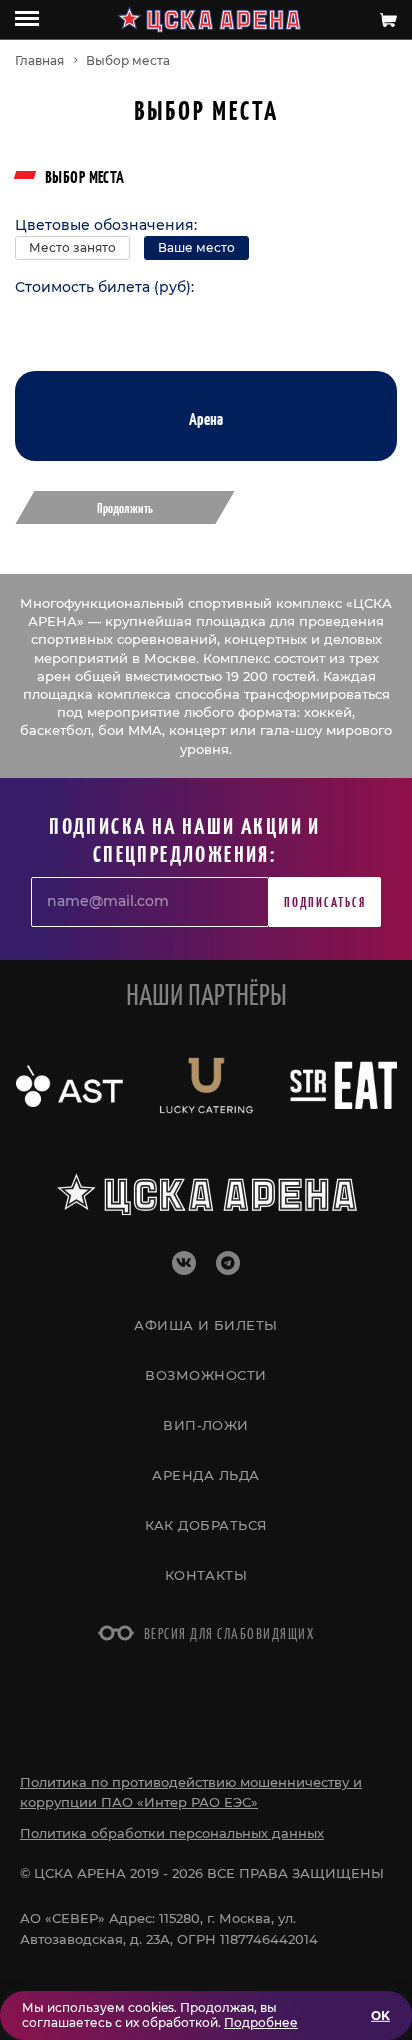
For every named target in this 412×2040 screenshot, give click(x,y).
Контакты (206, 1575)
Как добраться (206, 1525)
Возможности (205, 1375)
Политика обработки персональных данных (172, 1833)
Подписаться (325, 901)
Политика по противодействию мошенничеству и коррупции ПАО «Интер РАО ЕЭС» (191, 1792)
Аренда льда (205, 1475)
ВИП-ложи (206, 1425)
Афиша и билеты (205, 1325)
